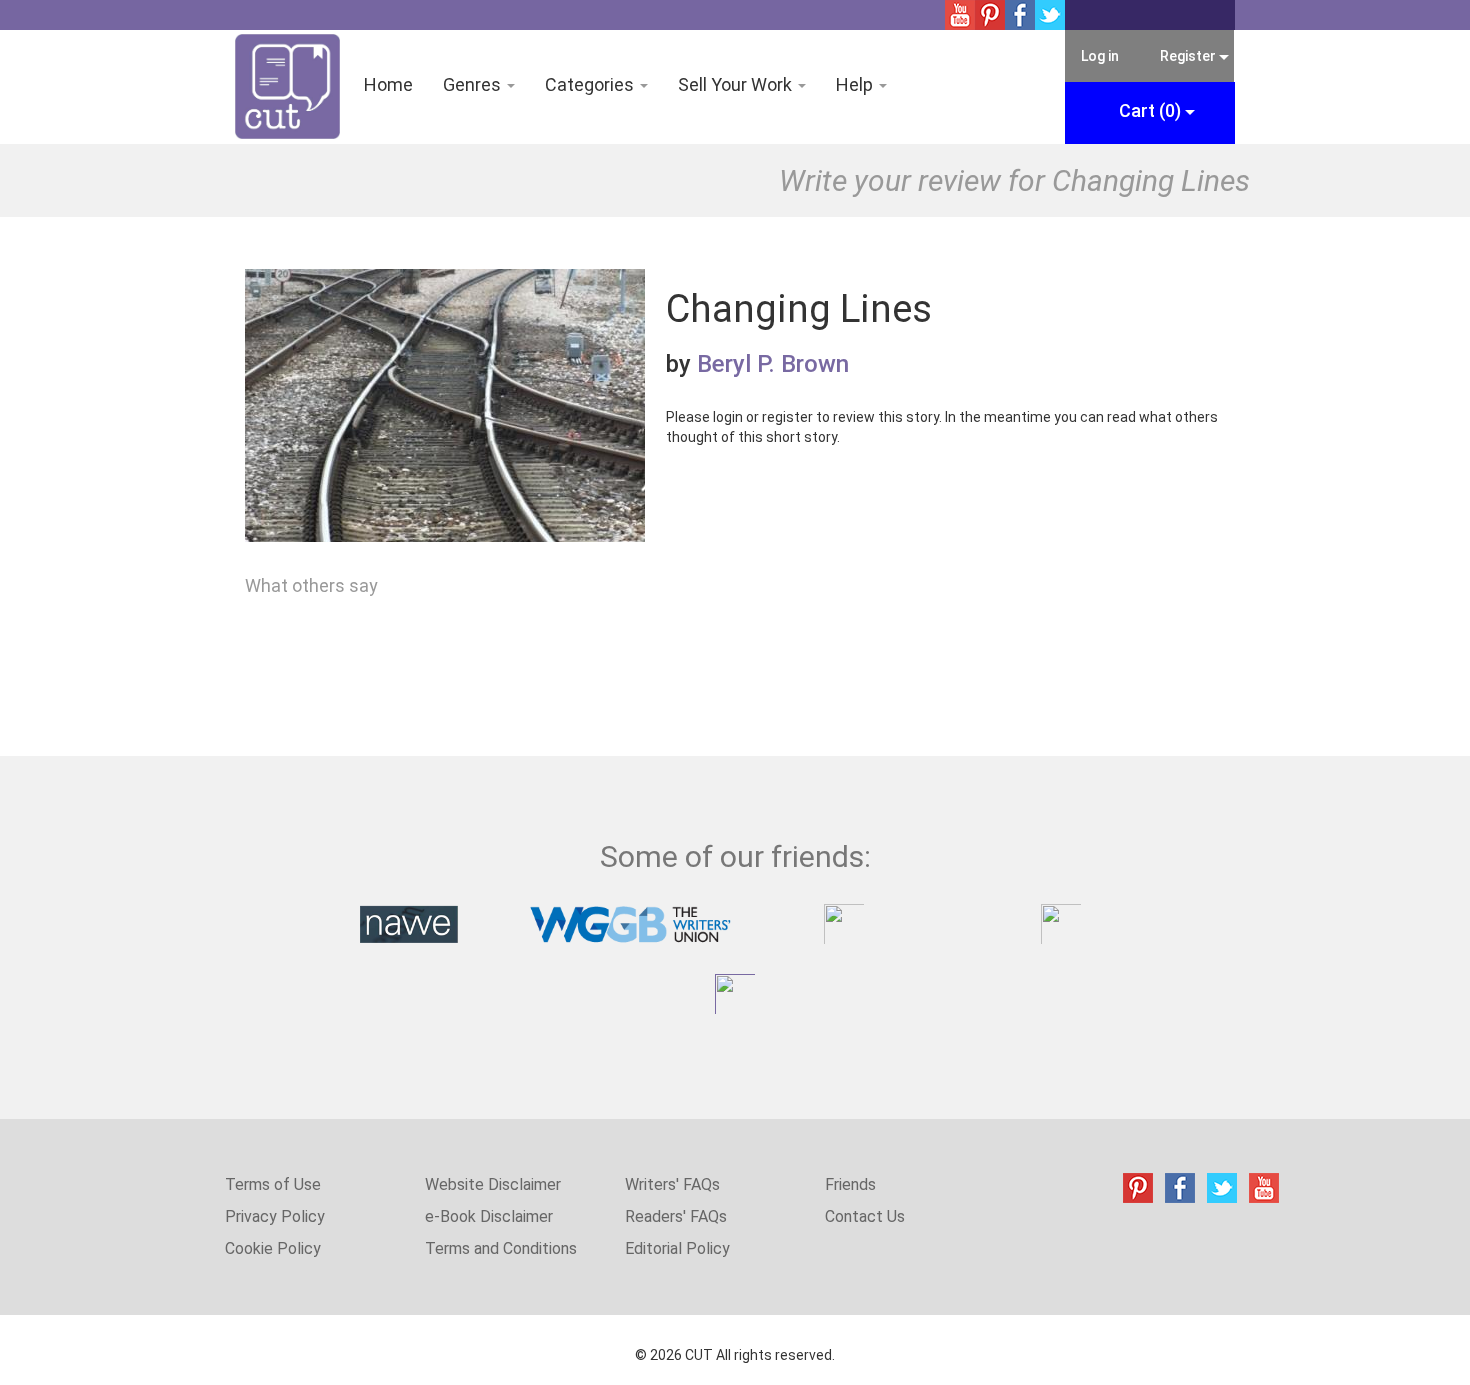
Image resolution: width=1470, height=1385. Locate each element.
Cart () (1152, 110)
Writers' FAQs (672, 1184)
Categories (591, 84)
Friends (850, 1184)
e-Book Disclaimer (489, 1216)
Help (856, 84)
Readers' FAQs (676, 1216)
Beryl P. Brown (773, 364)
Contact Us (865, 1216)
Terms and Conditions (501, 1248)
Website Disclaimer (493, 1184)
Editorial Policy (677, 1248)
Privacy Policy (275, 1216)
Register (1188, 56)
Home (388, 84)
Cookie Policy (273, 1248)
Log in (1100, 56)
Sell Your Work (737, 84)
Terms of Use (273, 1184)
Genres (474, 84)
